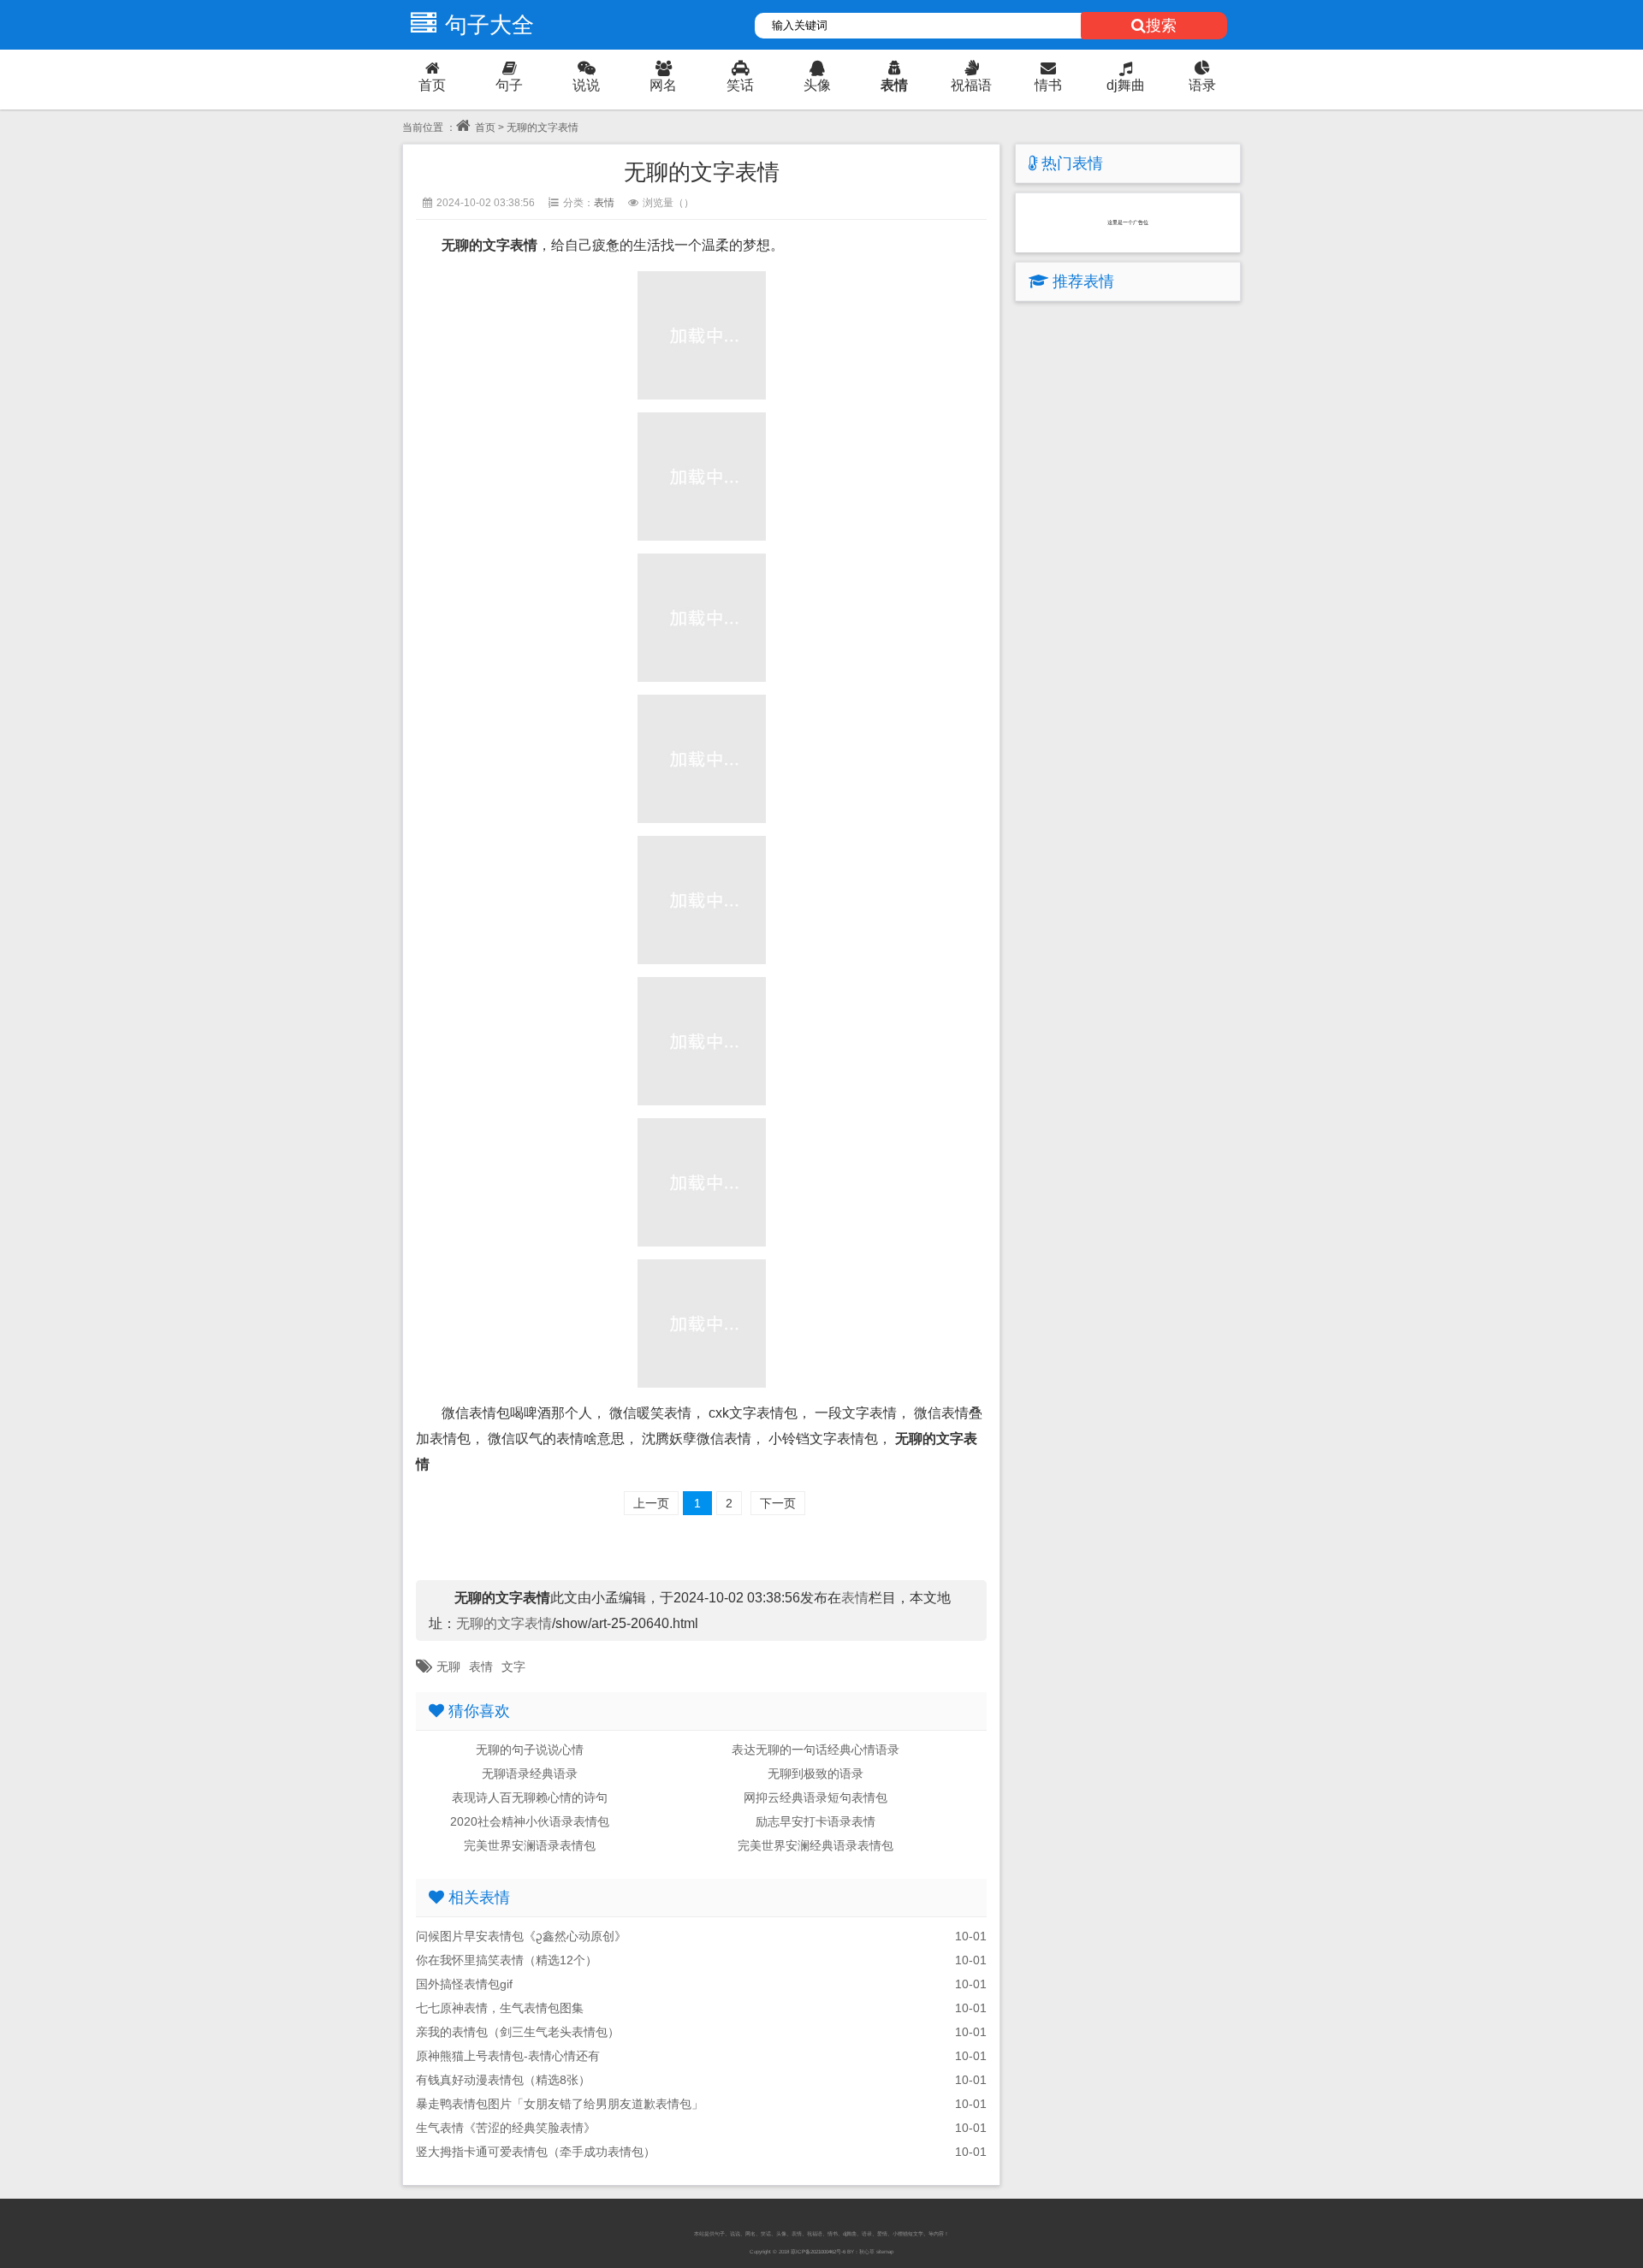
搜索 (1161, 26)
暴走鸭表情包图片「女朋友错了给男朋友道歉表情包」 (560, 2104)
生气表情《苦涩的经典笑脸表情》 (506, 2128)
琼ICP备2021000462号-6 (818, 2251)
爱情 (882, 2233)
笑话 (740, 85)
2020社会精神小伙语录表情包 (530, 1821)
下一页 (778, 1503)
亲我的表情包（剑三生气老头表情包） (518, 2032)
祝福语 (971, 85)
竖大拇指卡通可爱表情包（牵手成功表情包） (536, 2152)
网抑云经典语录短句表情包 (816, 1797)
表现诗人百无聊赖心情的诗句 (530, 1797)
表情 (894, 85)
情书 (1048, 85)
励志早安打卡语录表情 (816, 1821)
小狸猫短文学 (908, 2233)
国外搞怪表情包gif (464, 1984)
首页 (432, 85)
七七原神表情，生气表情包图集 (500, 2008)
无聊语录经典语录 (530, 1774)
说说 (586, 85)
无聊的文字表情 (504, 1623)
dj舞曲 (1126, 85)
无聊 (448, 1667)
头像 (817, 85)
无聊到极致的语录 (816, 1774)
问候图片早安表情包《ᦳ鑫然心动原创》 (521, 1936)
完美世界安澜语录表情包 (530, 1845)
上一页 (651, 1503)
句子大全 (489, 25)
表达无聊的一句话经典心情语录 (816, 1750)
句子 (509, 85)
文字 (513, 1667)
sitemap (885, 2251)
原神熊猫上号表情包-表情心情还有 (508, 2056)
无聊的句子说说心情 (530, 1750)
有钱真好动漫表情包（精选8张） (503, 2080)
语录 (1202, 85)
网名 (663, 85)
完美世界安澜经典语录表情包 (816, 1845)
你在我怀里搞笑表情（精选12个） (507, 1960)
